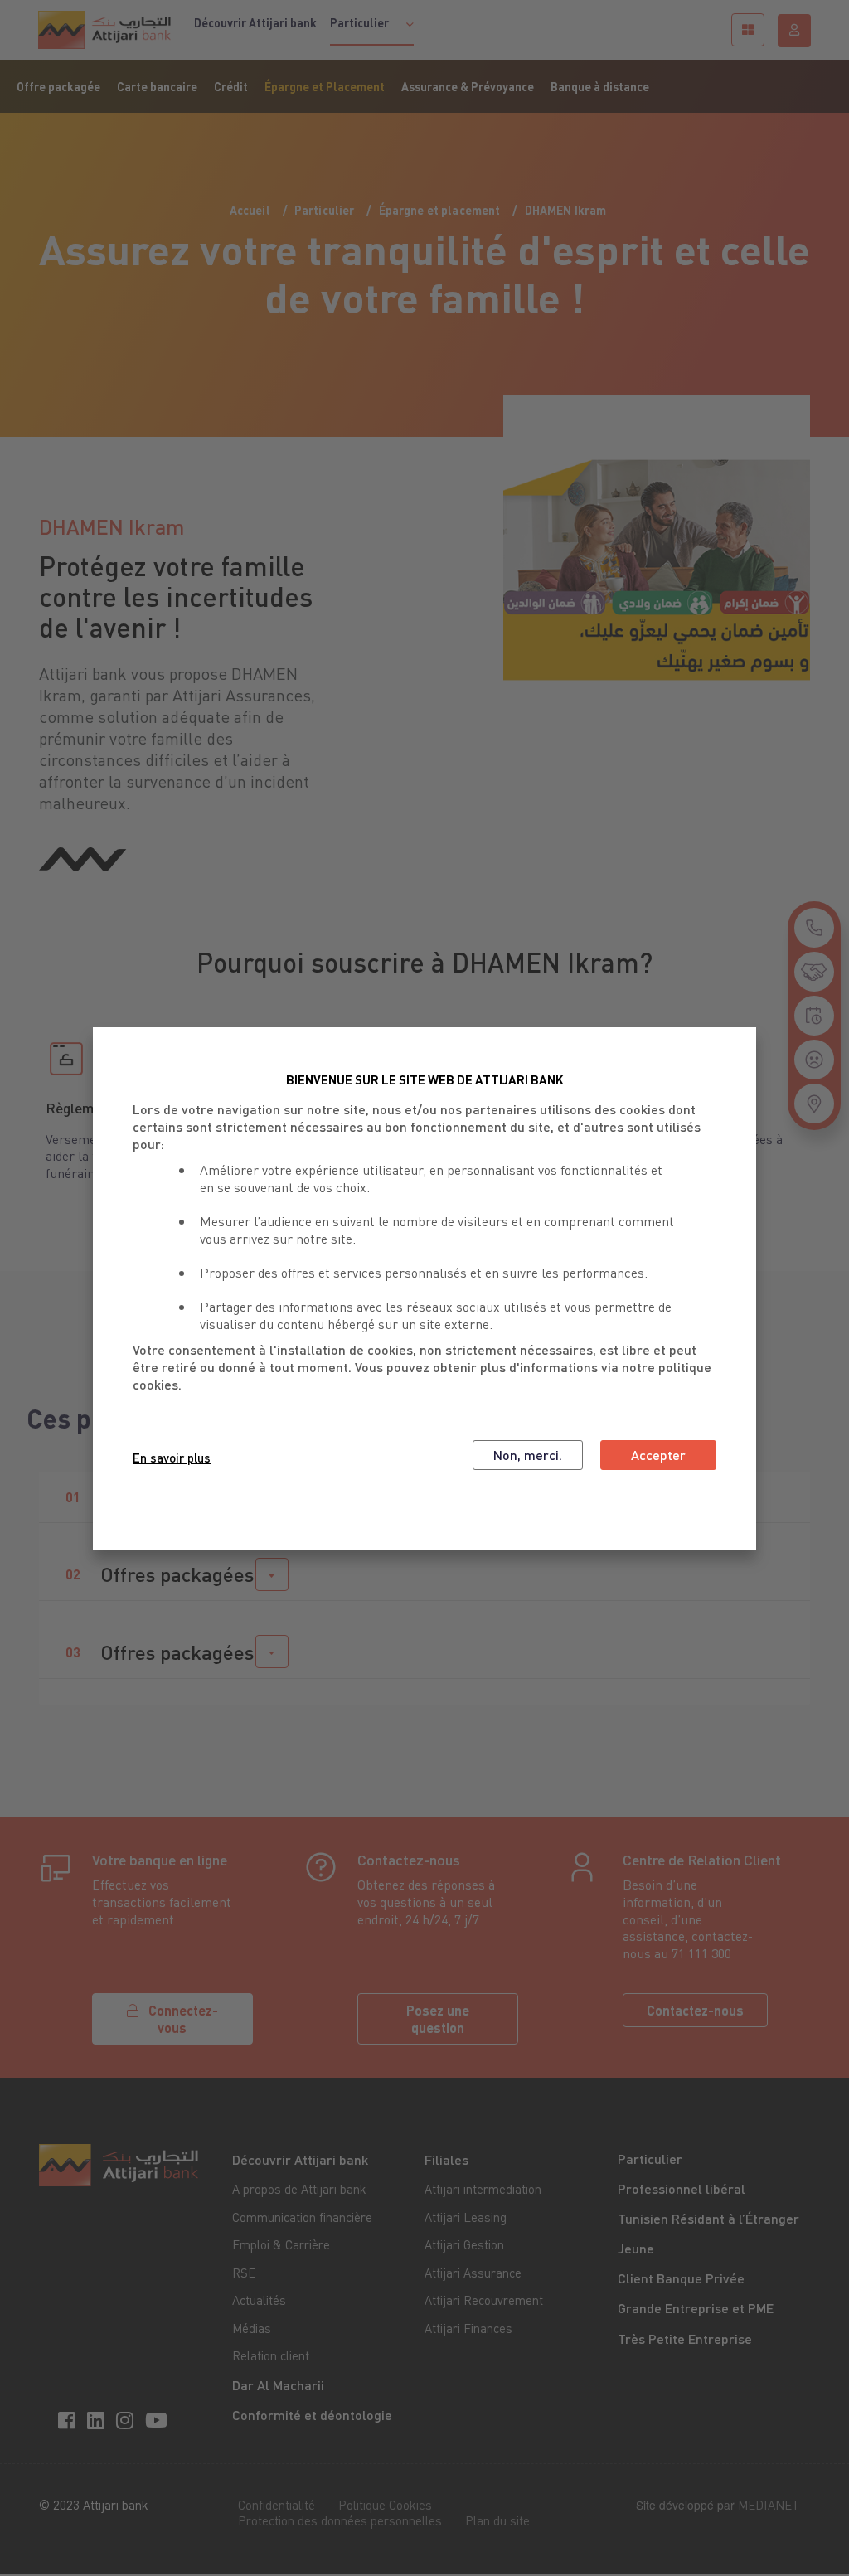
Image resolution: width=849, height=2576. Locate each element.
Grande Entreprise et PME (696, 2308)
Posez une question (438, 2019)
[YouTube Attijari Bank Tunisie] (159, 2419)
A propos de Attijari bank (299, 2189)
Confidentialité (277, 2505)
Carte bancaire (157, 86)
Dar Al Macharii (278, 2385)
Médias (252, 2328)
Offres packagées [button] (177, 1574)
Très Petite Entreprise (685, 2338)
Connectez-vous (183, 2019)
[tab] (424, 1575)
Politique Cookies (385, 2505)
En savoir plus (172, 1458)
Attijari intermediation (483, 2189)
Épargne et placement (440, 210)
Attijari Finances (468, 2328)
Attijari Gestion (464, 2244)
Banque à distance (600, 86)
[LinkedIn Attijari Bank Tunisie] (98, 2419)
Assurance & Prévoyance (468, 86)
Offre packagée (58, 86)
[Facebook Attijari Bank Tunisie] (69, 2419)
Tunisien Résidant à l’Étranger (708, 2218)
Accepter (658, 1455)
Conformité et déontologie (312, 2415)
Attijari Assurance (473, 2273)
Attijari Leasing (466, 2217)
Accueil (250, 210)
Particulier (325, 210)
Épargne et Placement (325, 86)
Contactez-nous (695, 2010)
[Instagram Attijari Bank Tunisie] (127, 2419)
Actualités (259, 2300)
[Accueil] (104, 30)
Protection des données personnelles (340, 2520)
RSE (244, 2273)
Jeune (636, 2248)
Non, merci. (528, 1455)
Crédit (231, 86)
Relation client (271, 2355)
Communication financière (302, 2217)
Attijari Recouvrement (484, 2300)
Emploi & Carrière (281, 2244)
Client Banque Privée (681, 2278)
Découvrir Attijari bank (255, 22)
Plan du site (497, 2520)
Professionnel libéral (682, 2188)
